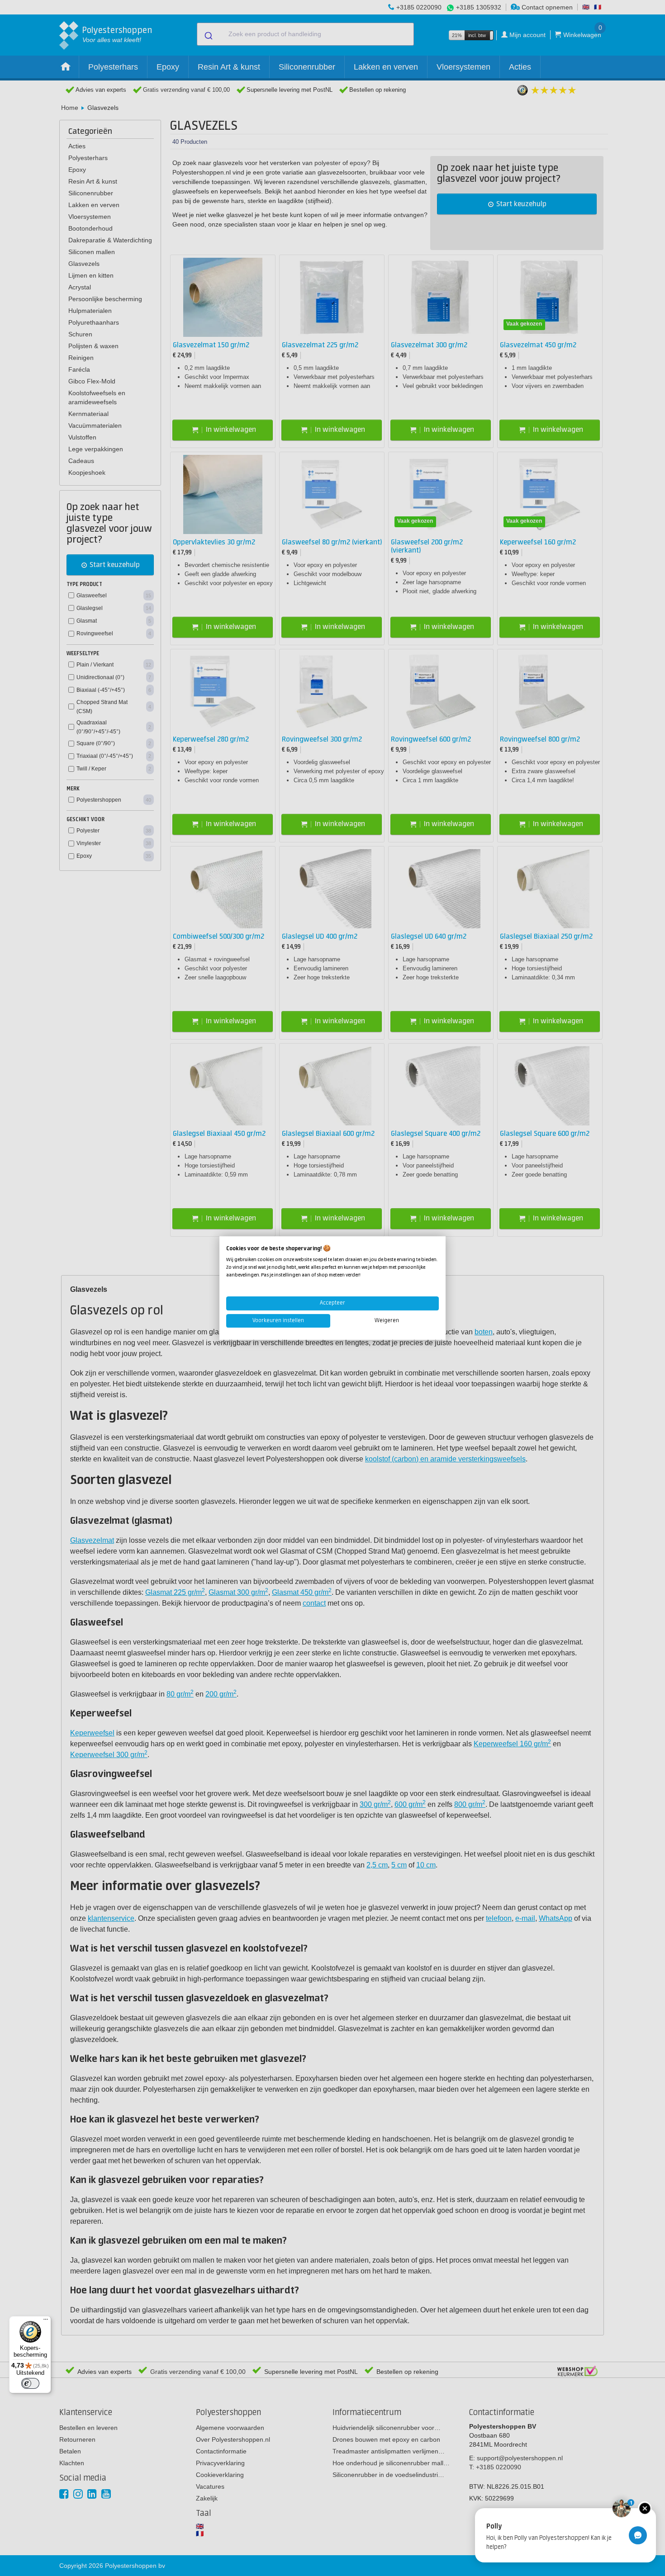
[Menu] (46, 2321)
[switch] (30, 2383)
